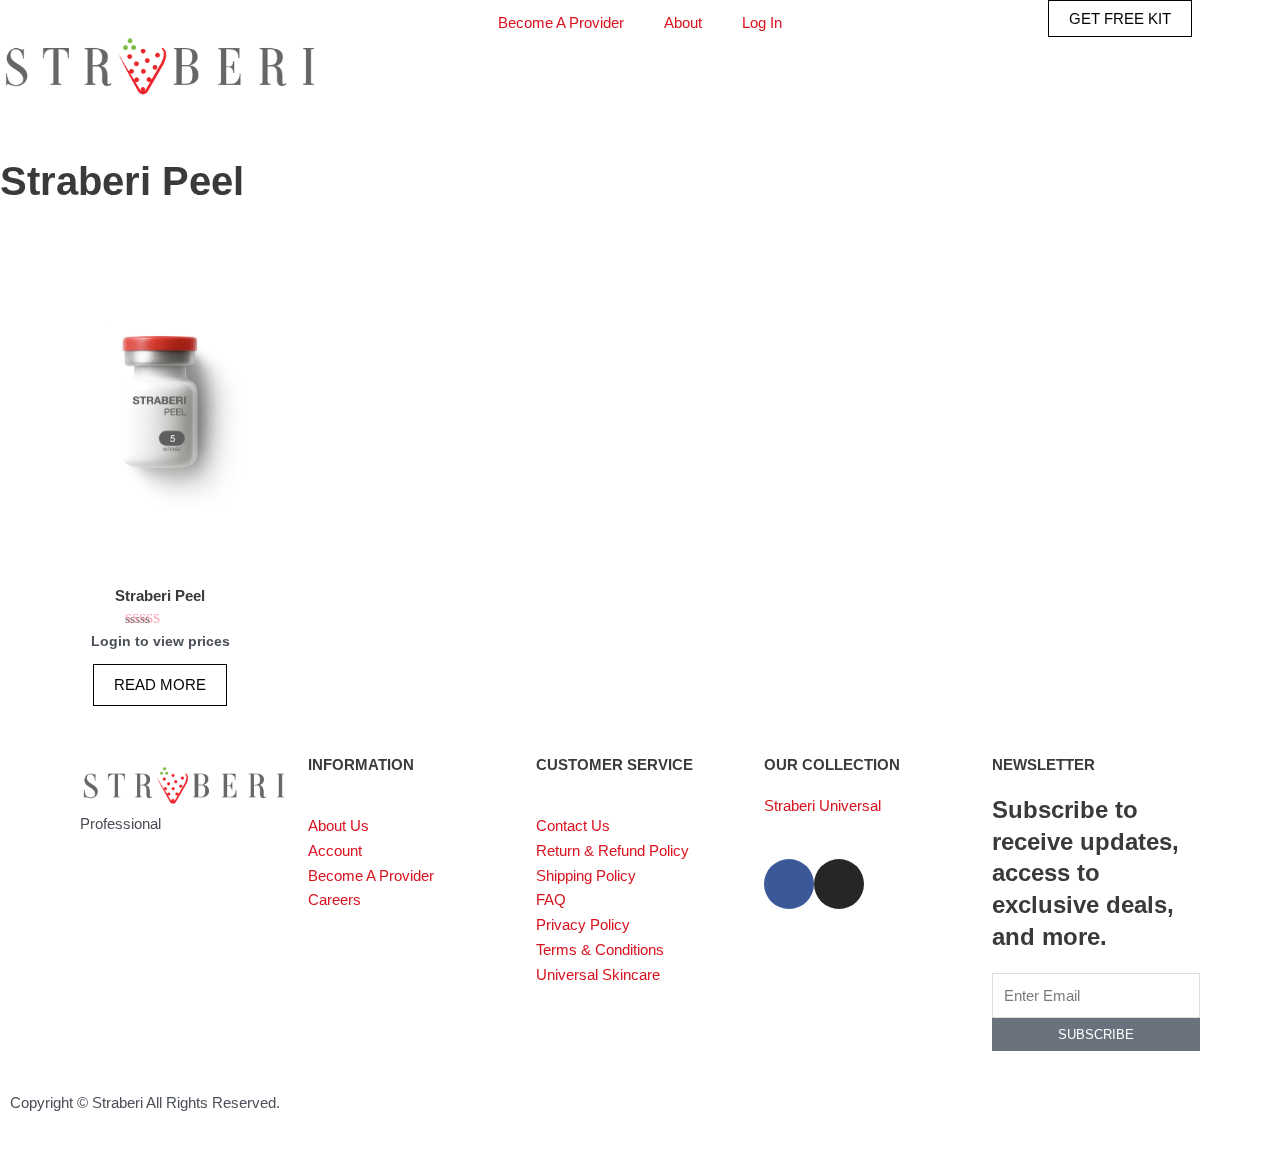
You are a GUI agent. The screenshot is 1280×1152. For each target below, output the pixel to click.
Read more (160, 684)
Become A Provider (561, 22)
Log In (762, 22)
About (683, 22)
